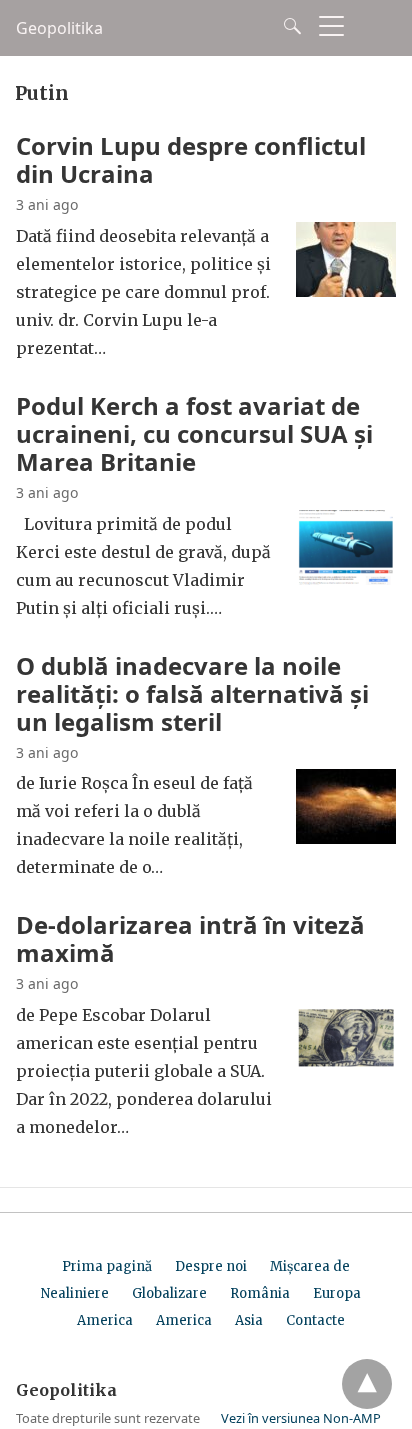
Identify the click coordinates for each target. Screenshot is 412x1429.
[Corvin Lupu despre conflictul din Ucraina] (346, 291)
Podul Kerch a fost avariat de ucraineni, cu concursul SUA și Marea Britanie (194, 433)
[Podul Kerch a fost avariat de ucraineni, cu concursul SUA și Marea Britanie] (346, 579)
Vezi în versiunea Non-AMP (301, 1418)
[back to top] (367, 1384)
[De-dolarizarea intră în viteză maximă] (346, 1070)
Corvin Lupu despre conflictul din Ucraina (191, 159)
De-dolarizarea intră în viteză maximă (190, 938)
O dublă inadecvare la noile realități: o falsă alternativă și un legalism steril (192, 693)
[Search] (288, 26)
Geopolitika (59, 28)
